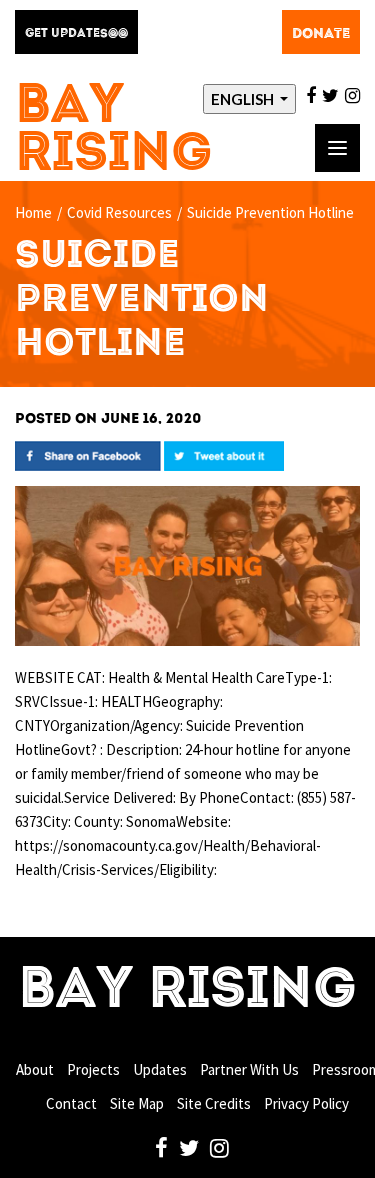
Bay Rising (114, 131)
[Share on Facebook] (88, 454)
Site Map (137, 1103)
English (244, 99)
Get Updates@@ (76, 34)
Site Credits (214, 1103)
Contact (71, 1103)
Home (33, 212)
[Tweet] (224, 454)
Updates (160, 1069)
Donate (321, 34)
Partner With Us (249, 1069)
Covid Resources (119, 212)
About (35, 1069)
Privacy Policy (306, 1103)
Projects (93, 1069)
